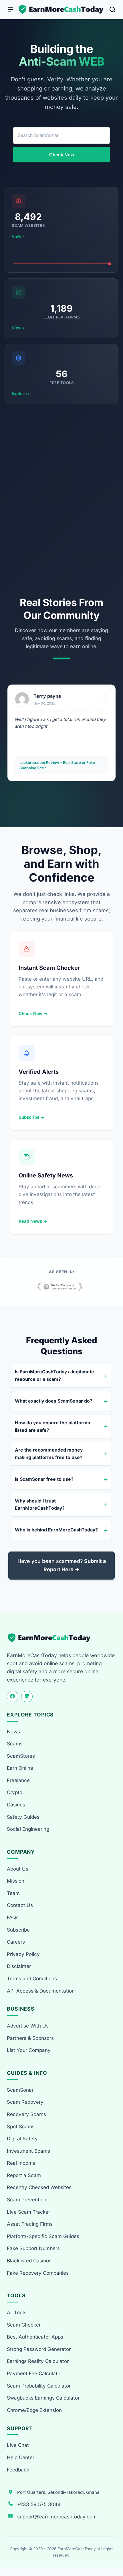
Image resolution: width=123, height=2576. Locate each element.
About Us (18, 1869)
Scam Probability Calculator (39, 2386)
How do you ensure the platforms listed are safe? (52, 1426)
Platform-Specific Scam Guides (43, 2236)
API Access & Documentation (41, 1991)
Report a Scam (24, 2175)
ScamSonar (20, 2090)
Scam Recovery (25, 2102)
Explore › (21, 393)
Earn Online (20, 1768)
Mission (16, 1881)
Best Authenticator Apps (35, 2337)
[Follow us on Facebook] (13, 1696)
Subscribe (18, 1930)
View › (18, 236)
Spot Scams (21, 2127)
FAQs (13, 1918)
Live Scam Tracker (28, 2212)
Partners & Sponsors (30, 2038)
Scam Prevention (27, 2200)
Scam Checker (24, 2325)
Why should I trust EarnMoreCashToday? (40, 1505)
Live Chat (18, 2445)
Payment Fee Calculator (34, 2374)
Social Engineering (28, 1829)
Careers (16, 1942)
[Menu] (11, 9)
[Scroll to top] (112, 2551)
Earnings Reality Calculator (38, 2361)
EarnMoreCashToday (77, 2549)
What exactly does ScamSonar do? (54, 1401)
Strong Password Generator (39, 2349)
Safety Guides (23, 1817)
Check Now (62, 155)
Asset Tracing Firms (30, 2224)
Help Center (21, 2457)
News (13, 1732)
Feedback (18, 2470)
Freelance (18, 1780)
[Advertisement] (61, 500)
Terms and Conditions (32, 1979)
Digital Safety (22, 2139)
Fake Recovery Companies (38, 2273)
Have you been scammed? (62, 1565)
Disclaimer (19, 1966)
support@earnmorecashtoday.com (57, 2517)
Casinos (16, 1805)
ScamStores (21, 1756)
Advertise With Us (28, 2026)
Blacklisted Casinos (29, 2261)
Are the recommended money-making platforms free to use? (50, 1454)
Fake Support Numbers (33, 2248)
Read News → (33, 1221)
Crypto (15, 1792)
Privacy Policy (23, 1954)
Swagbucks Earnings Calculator (43, 2398)
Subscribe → (32, 1117)
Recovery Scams (26, 2114)
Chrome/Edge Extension (34, 2410)
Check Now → (33, 1013)
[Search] (112, 9)
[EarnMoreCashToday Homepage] (52, 1638)
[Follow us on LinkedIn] (27, 1696)
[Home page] (61, 9)
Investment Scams (28, 2151)
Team (13, 1893)
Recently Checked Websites (39, 2187)
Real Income (21, 2163)
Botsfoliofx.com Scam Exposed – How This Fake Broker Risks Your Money (58, 765)
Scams (15, 1744)
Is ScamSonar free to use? (44, 1479)
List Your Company (29, 2050)
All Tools (17, 2312)
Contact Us (20, 1905)
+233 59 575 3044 (39, 2504)
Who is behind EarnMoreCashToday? (56, 1530)
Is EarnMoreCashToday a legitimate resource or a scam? (54, 1375)
